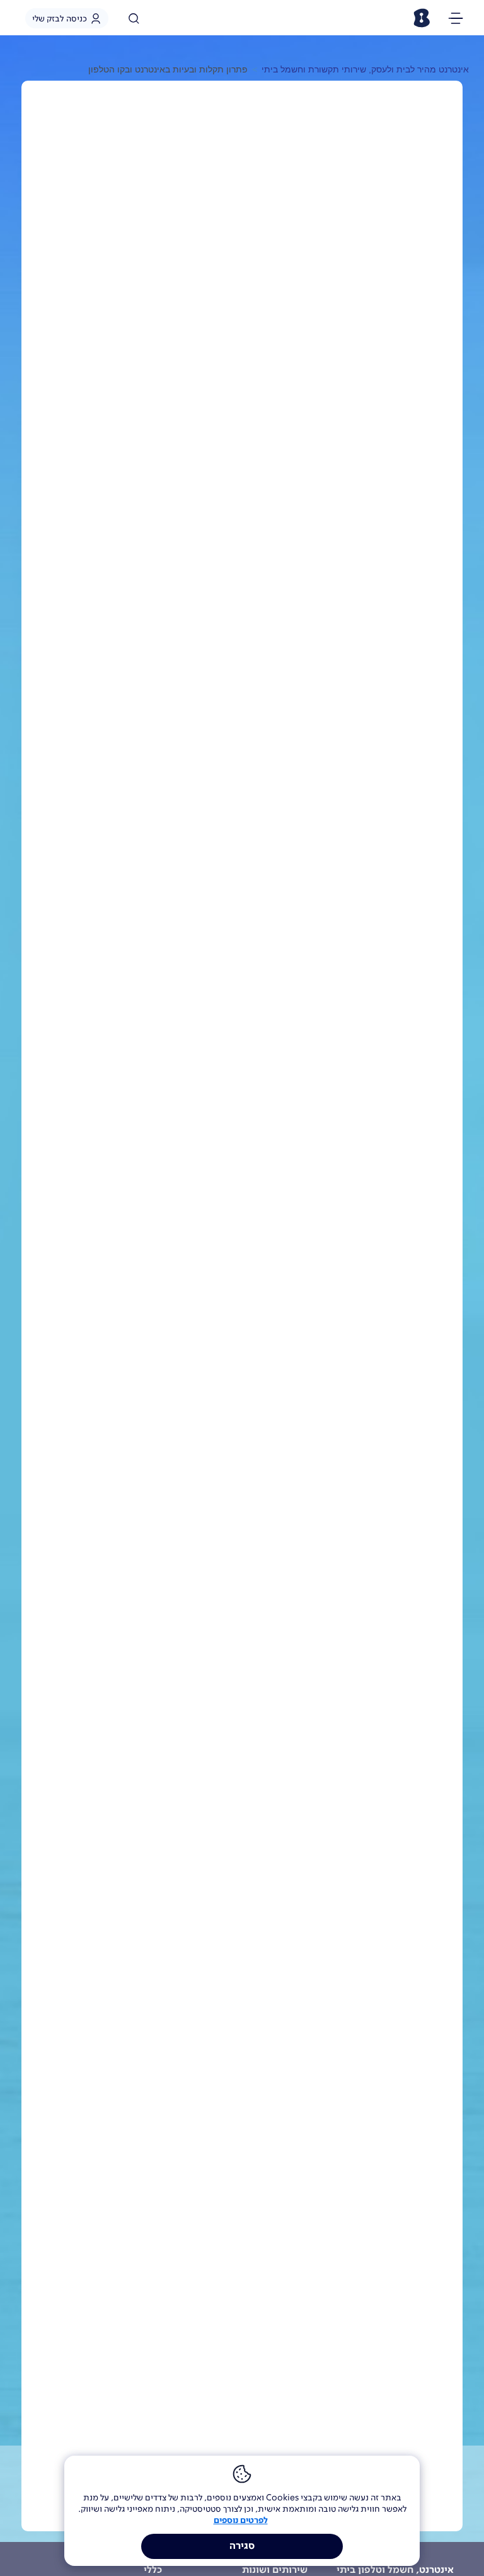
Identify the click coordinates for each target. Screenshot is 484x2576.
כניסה (60, 18)
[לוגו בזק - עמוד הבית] (421, 18)
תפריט (456, 20)
